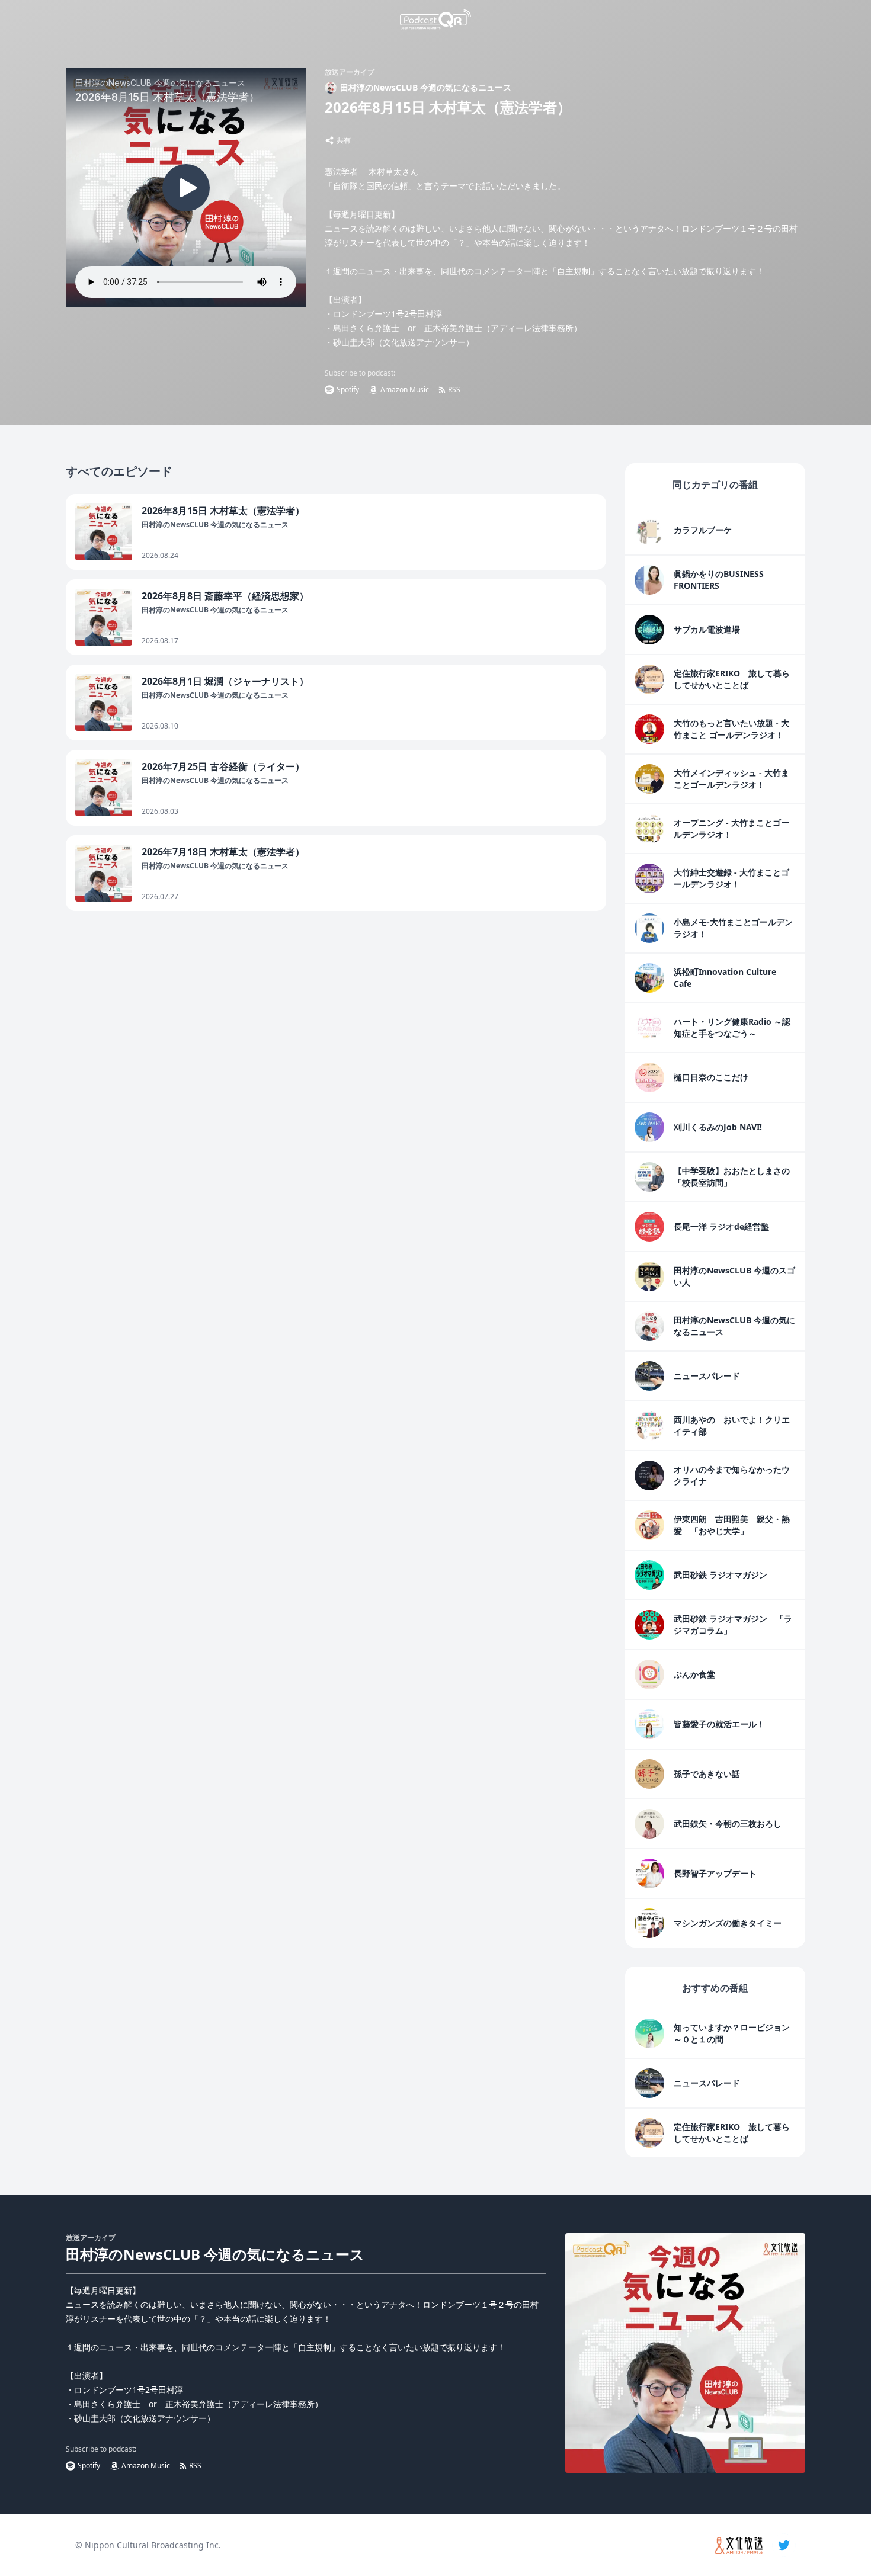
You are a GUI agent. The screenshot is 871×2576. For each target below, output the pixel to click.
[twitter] (784, 2545)
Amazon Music (405, 389)
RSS (454, 389)
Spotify (348, 389)
